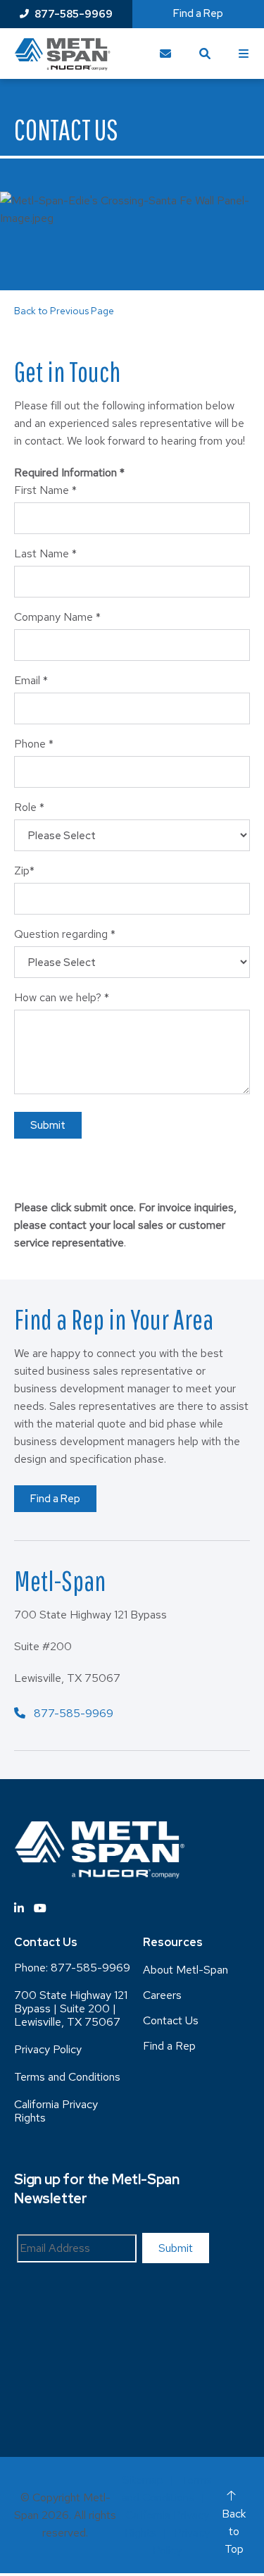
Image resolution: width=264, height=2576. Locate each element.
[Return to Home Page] (62, 54)
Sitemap (143, 2480)
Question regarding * (65, 934)
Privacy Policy (48, 2049)
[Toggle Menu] (244, 54)
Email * (31, 680)
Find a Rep (55, 1499)
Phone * (34, 744)
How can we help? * (62, 997)
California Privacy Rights (56, 2111)
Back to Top (234, 2531)
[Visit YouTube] (40, 1908)
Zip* (24, 871)
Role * (29, 807)
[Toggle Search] (205, 54)
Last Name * (45, 553)
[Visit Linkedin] (19, 1908)
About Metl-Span (186, 1970)
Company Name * (57, 617)
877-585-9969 (74, 14)
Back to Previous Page (64, 311)
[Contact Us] (165, 54)
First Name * (45, 490)
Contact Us (171, 2020)
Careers (162, 1995)
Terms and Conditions (67, 2077)
